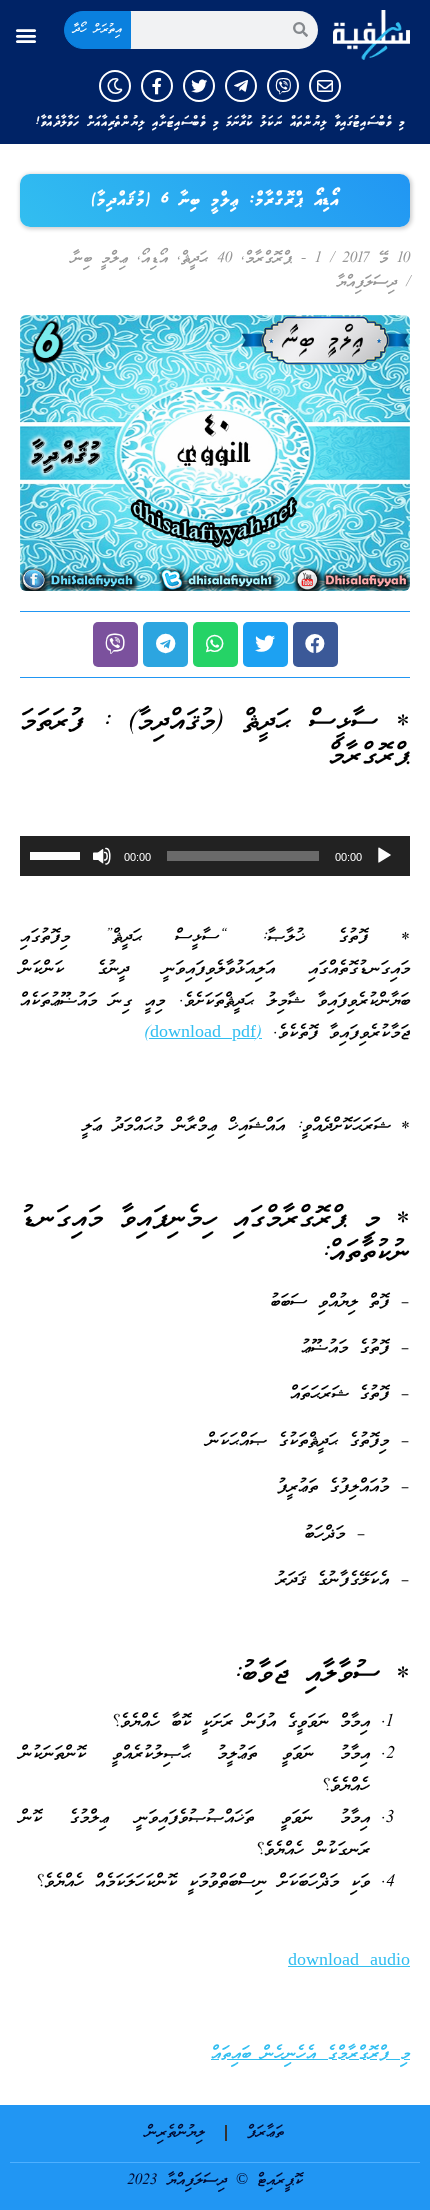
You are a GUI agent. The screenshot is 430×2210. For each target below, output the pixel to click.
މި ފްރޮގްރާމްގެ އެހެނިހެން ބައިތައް (310, 2054)
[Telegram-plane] (241, 86)
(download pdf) (203, 1033)
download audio (349, 1961)
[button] (26, 34)
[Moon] (115, 86)
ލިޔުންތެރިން (175, 2133)
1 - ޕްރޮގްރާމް (283, 259)
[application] (215, 856)
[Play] (384, 856)
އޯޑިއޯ (154, 259)
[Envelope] (325, 86)
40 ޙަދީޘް (206, 259)
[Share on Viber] (115, 644)
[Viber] (283, 86)
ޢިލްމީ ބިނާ (100, 259)
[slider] (58, 854)
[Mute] (102, 856)
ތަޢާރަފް (265, 2133)
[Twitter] (199, 86)
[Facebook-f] (157, 86)
